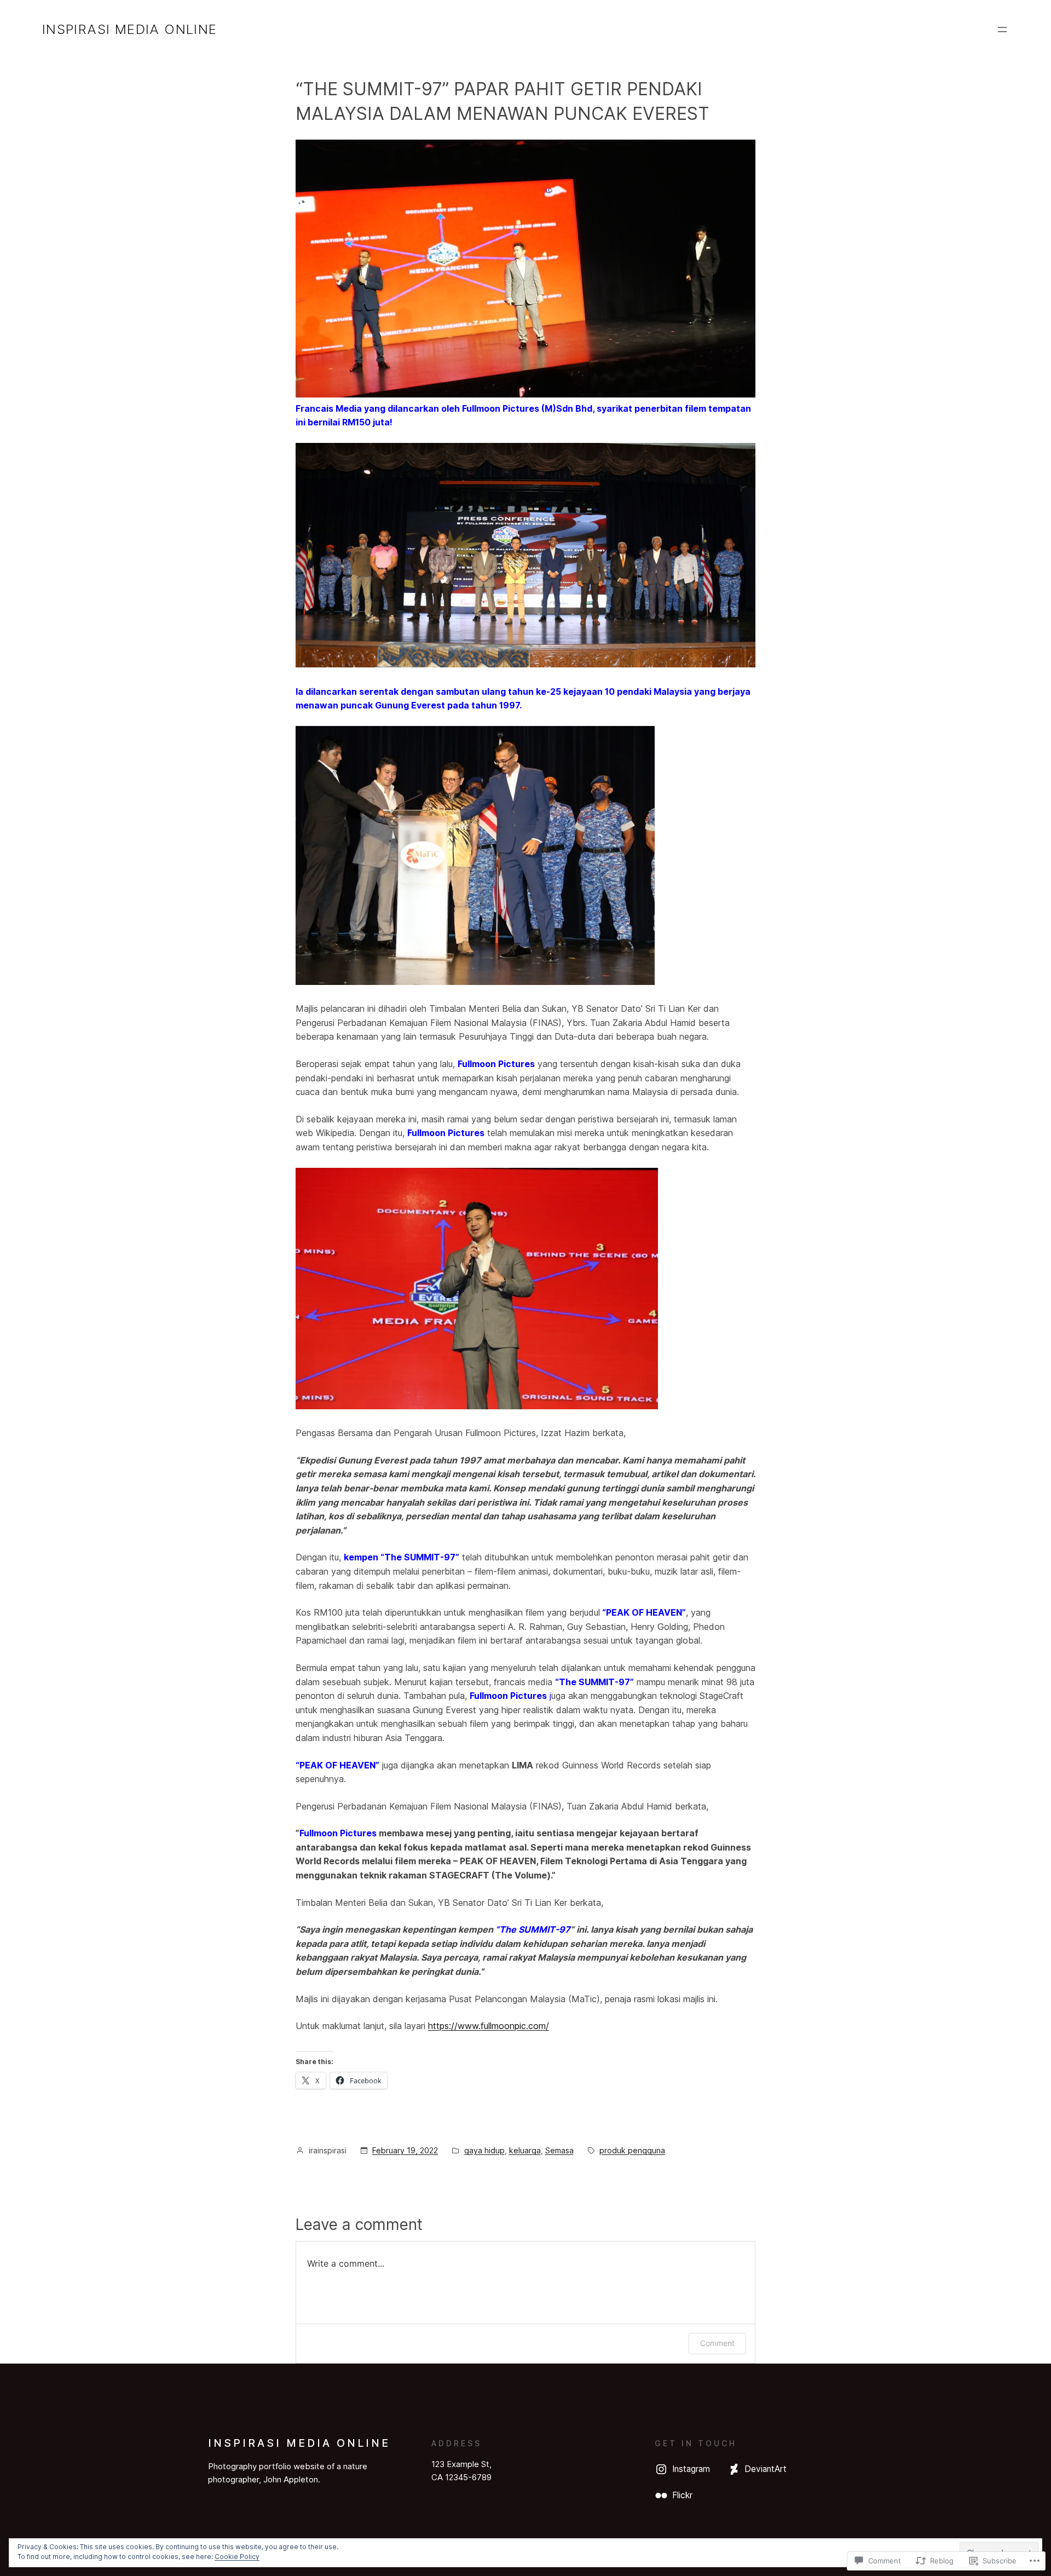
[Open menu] (1002, 30)
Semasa (559, 2150)
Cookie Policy (237, 2557)
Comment (717, 2343)
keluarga (525, 2150)
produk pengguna (632, 2150)
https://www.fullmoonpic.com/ (489, 2026)
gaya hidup (484, 2150)
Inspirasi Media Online (130, 29)
